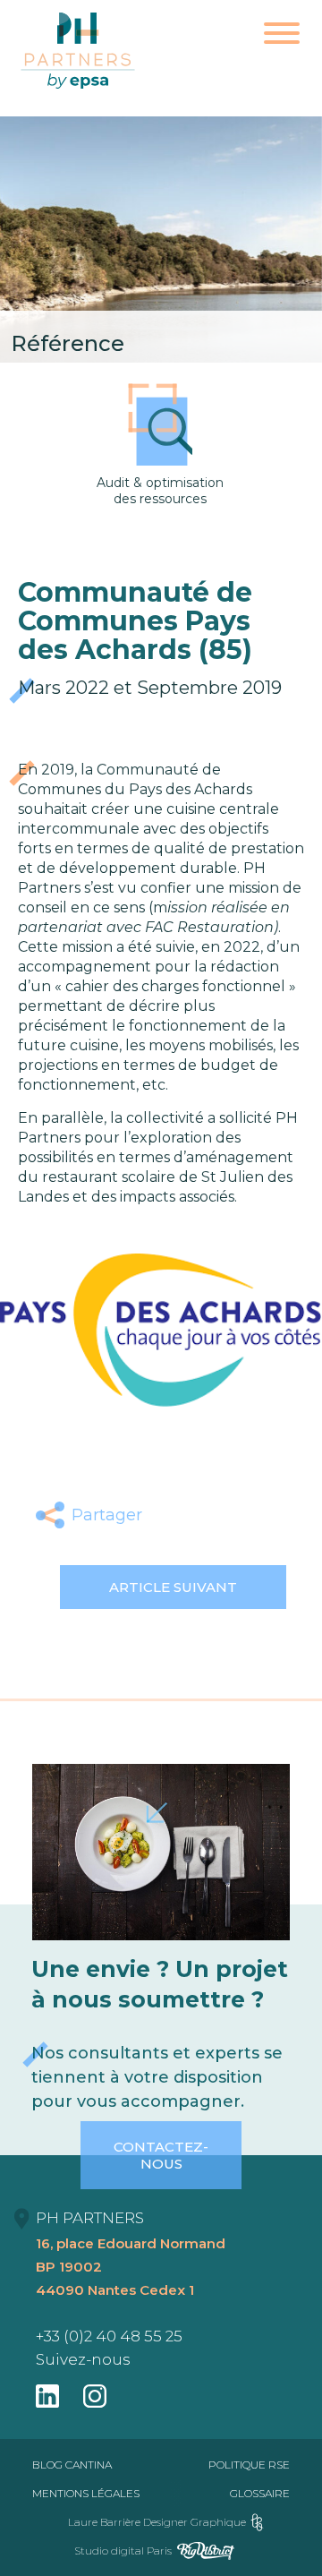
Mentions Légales (86, 2493)
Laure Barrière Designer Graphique (157, 2522)
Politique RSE (249, 2465)
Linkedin (255, 1515)
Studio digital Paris (123, 2550)
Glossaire (260, 2493)
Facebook (171, 1515)
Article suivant (173, 1587)
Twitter (213, 1515)
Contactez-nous (161, 2155)
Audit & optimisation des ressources (160, 491)
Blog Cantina (72, 2465)
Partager (107, 1515)
